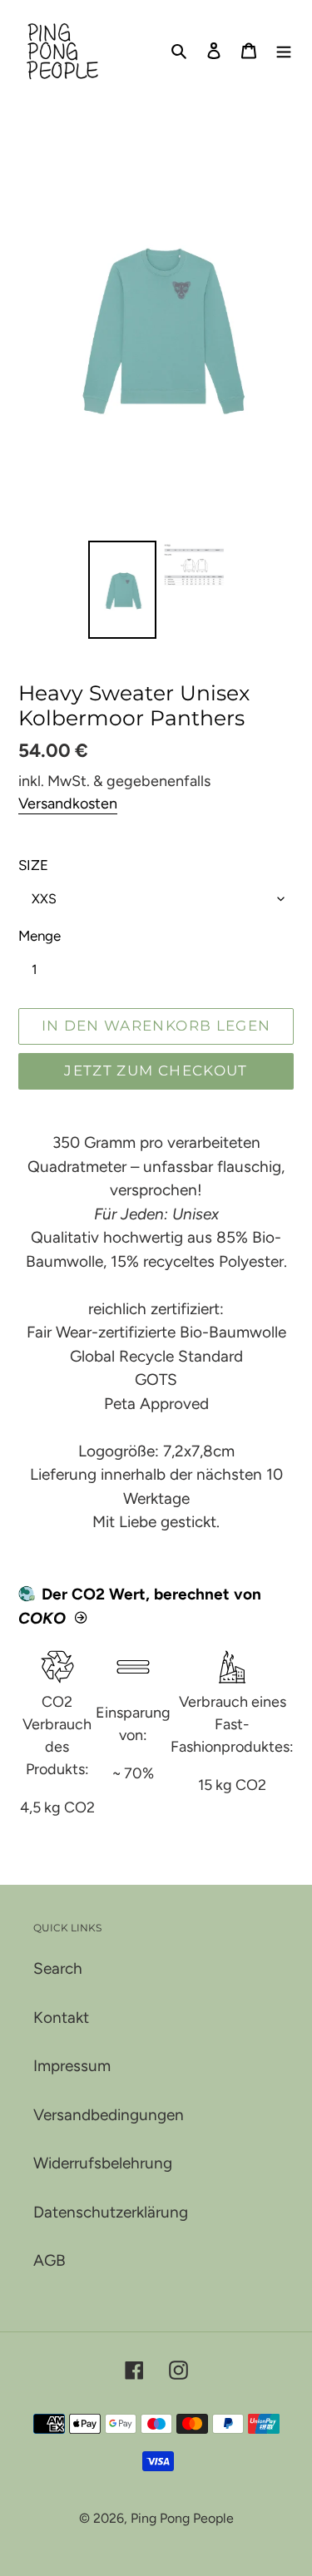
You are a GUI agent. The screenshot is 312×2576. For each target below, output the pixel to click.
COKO (42, 1618)
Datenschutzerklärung (111, 2212)
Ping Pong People (182, 2518)
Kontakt (61, 2017)
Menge (40, 936)
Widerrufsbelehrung (103, 2163)
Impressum (72, 2066)
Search (58, 1968)
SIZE (33, 865)
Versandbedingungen (109, 2115)
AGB (50, 2260)
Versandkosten (68, 803)
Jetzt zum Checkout (156, 1070)
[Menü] (284, 50)
